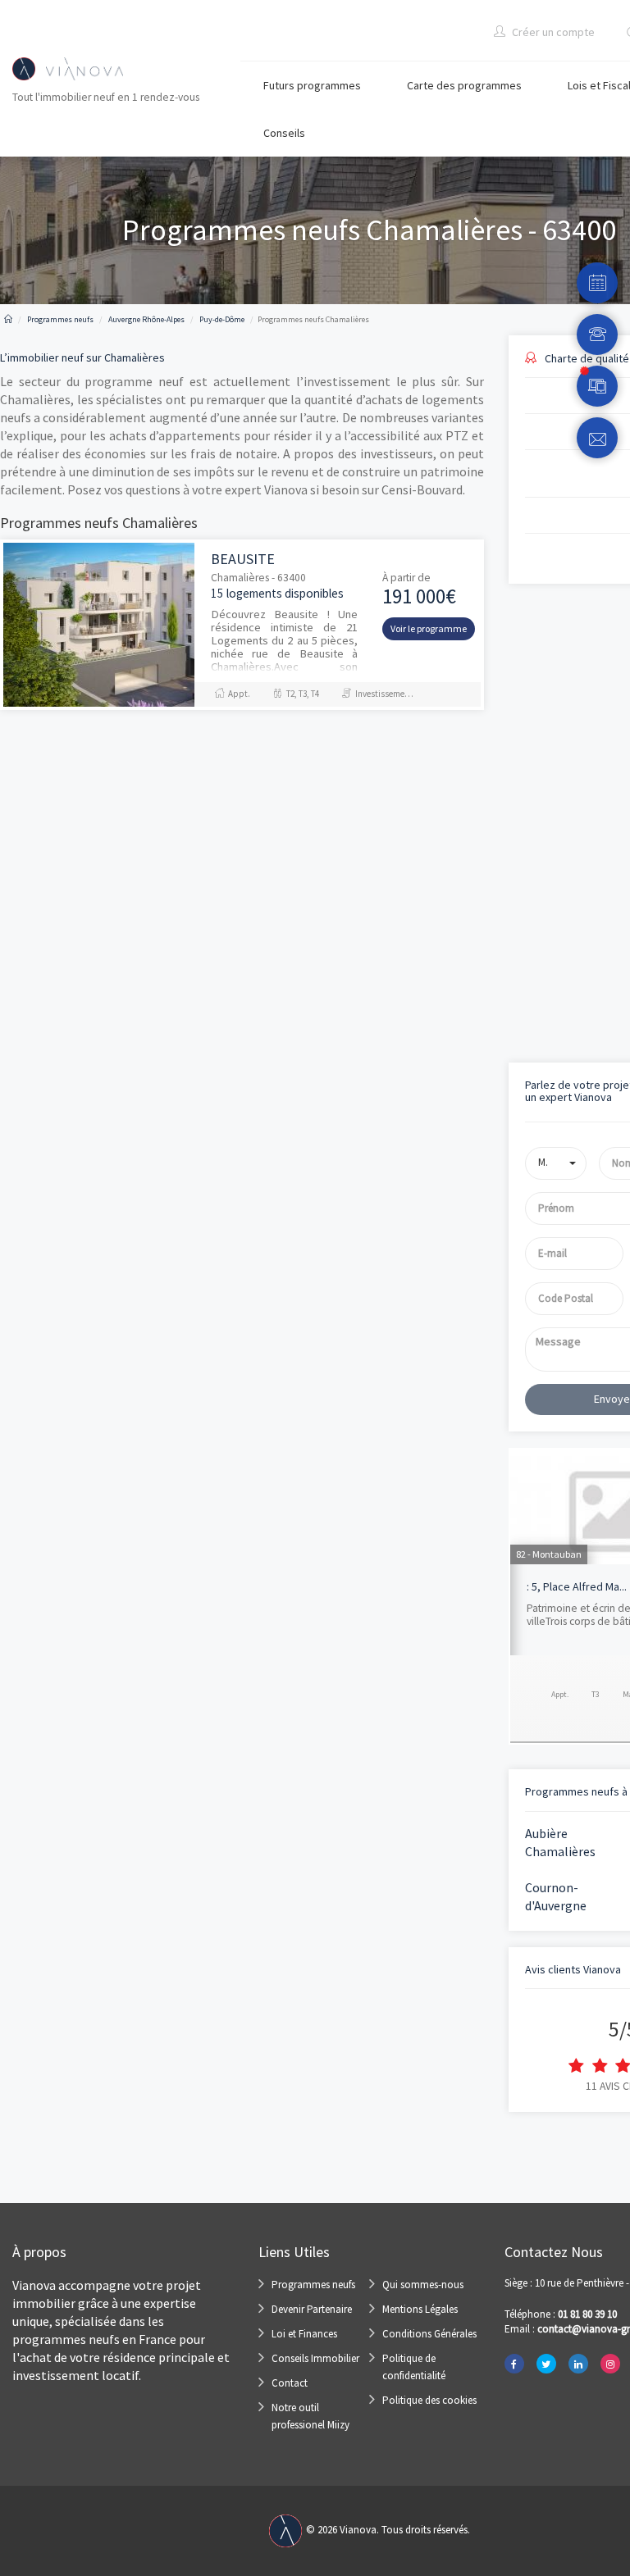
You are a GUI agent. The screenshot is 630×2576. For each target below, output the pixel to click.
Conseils (284, 133)
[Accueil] (8, 319)
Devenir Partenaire (312, 2309)
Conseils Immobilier (315, 2358)
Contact (290, 2383)
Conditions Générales (429, 2334)
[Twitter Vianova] (546, 2364)
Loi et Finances (304, 2334)
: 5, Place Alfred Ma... (577, 1586)
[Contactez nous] (597, 438)
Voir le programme (429, 628)
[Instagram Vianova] (610, 2364)
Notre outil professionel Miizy (310, 2416)
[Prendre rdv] (597, 283)
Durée (521, 755)
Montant (527, 686)
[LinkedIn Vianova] (578, 2364)
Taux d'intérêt (539, 824)
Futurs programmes (312, 85)
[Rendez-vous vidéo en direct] (597, 386)
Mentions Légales (420, 2309)
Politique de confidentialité (414, 2367)
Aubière (546, 1833)
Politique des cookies (429, 2400)
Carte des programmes (464, 85)
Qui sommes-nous (423, 2285)
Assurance (531, 892)
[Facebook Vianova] (514, 2364)
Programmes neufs (313, 2285)
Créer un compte (552, 32)
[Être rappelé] (597, 335)
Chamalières (560, 1851)
